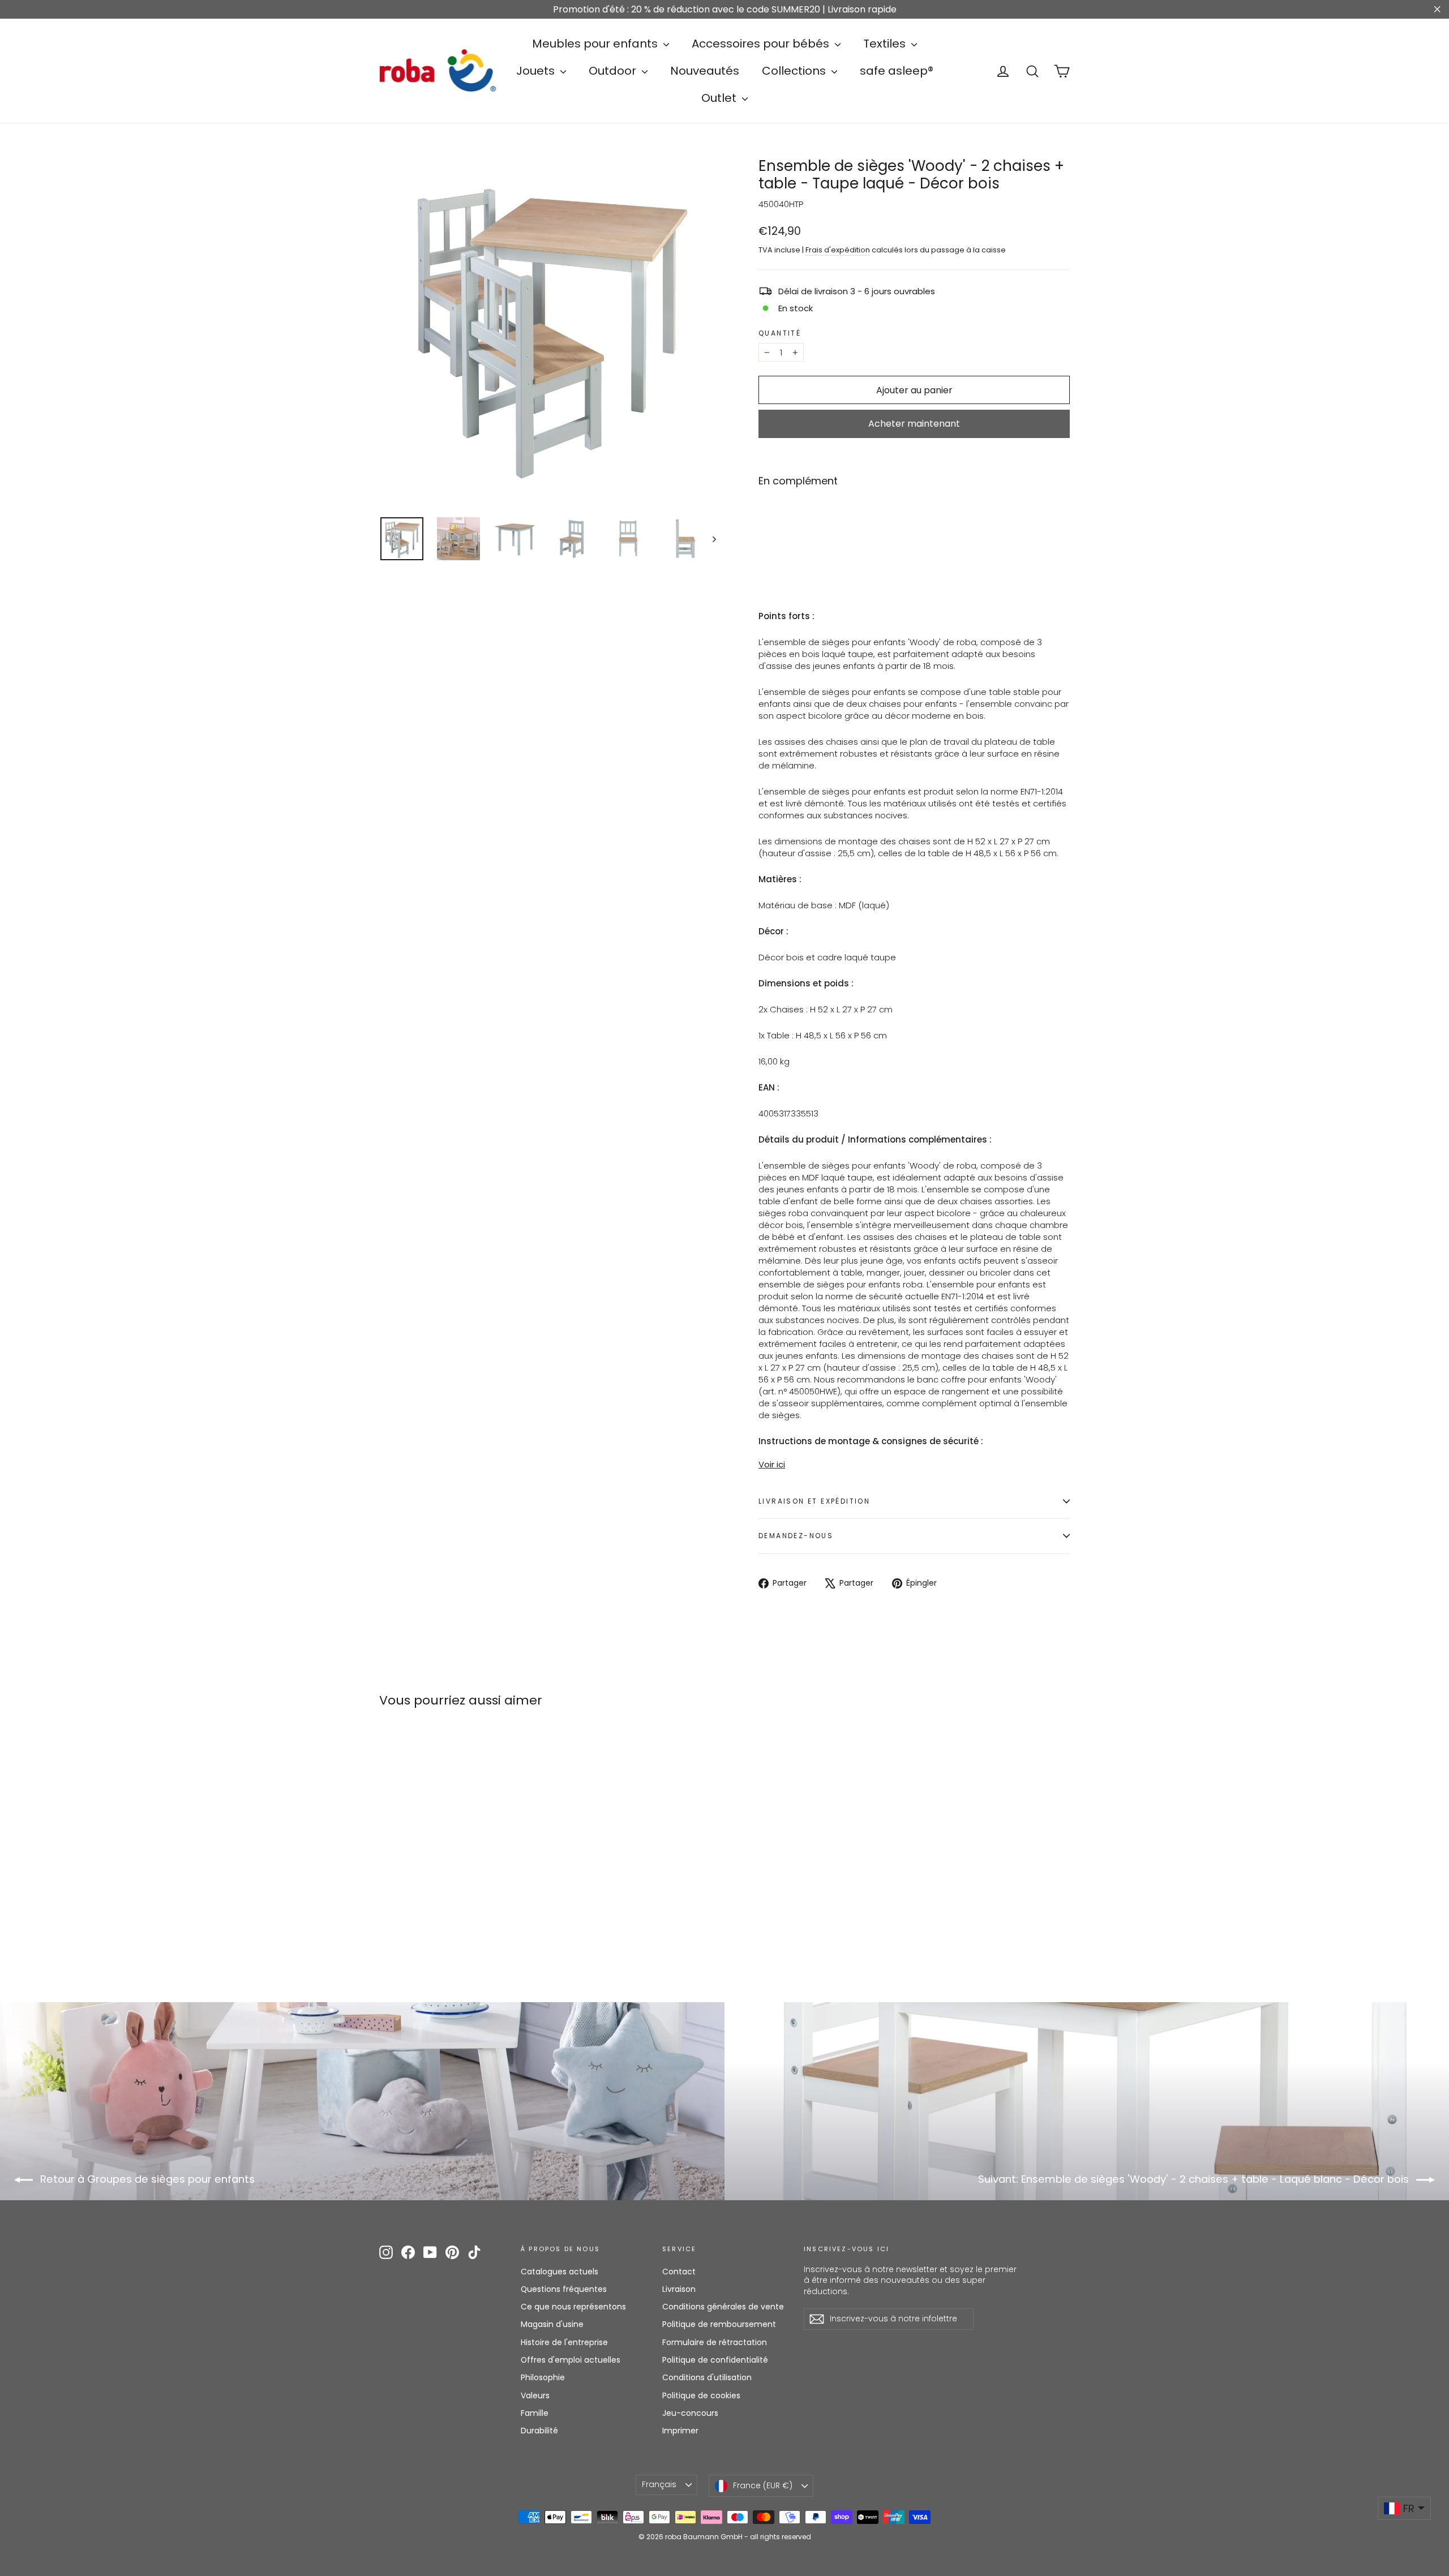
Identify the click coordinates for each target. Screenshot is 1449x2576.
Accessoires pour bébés (762, 44)
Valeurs (535, 2395)
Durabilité (539, 2431)
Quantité (780, 333)
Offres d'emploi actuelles (571, 2360)
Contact (679, 2272)
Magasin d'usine (552, 2324)
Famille (535, 2413)
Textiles (886, 44)
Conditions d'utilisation (707, 2377)
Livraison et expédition (814, 1501)
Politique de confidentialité (715, 2360)
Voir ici (772, 1464)
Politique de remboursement (719, 2324)
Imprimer (680, 2431)
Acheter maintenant (914, 424)
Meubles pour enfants (596, 44)
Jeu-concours (690, 2413)
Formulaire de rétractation (715, 2342)
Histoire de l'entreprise (564, 2342)
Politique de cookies (701, 2395)
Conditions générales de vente (723, 2307)
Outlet (720, 98)
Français (659, 2484)
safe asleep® (897, 71)
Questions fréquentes (564, 2289)
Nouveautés (705, 71)
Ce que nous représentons (573, 2307)
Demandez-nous (796, 1536)
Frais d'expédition (838, 250)
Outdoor (614, 71)
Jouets (537, 71)
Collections (795, 71)
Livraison (679, 2289)
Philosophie (543, 2377)
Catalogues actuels (560, 2272)
